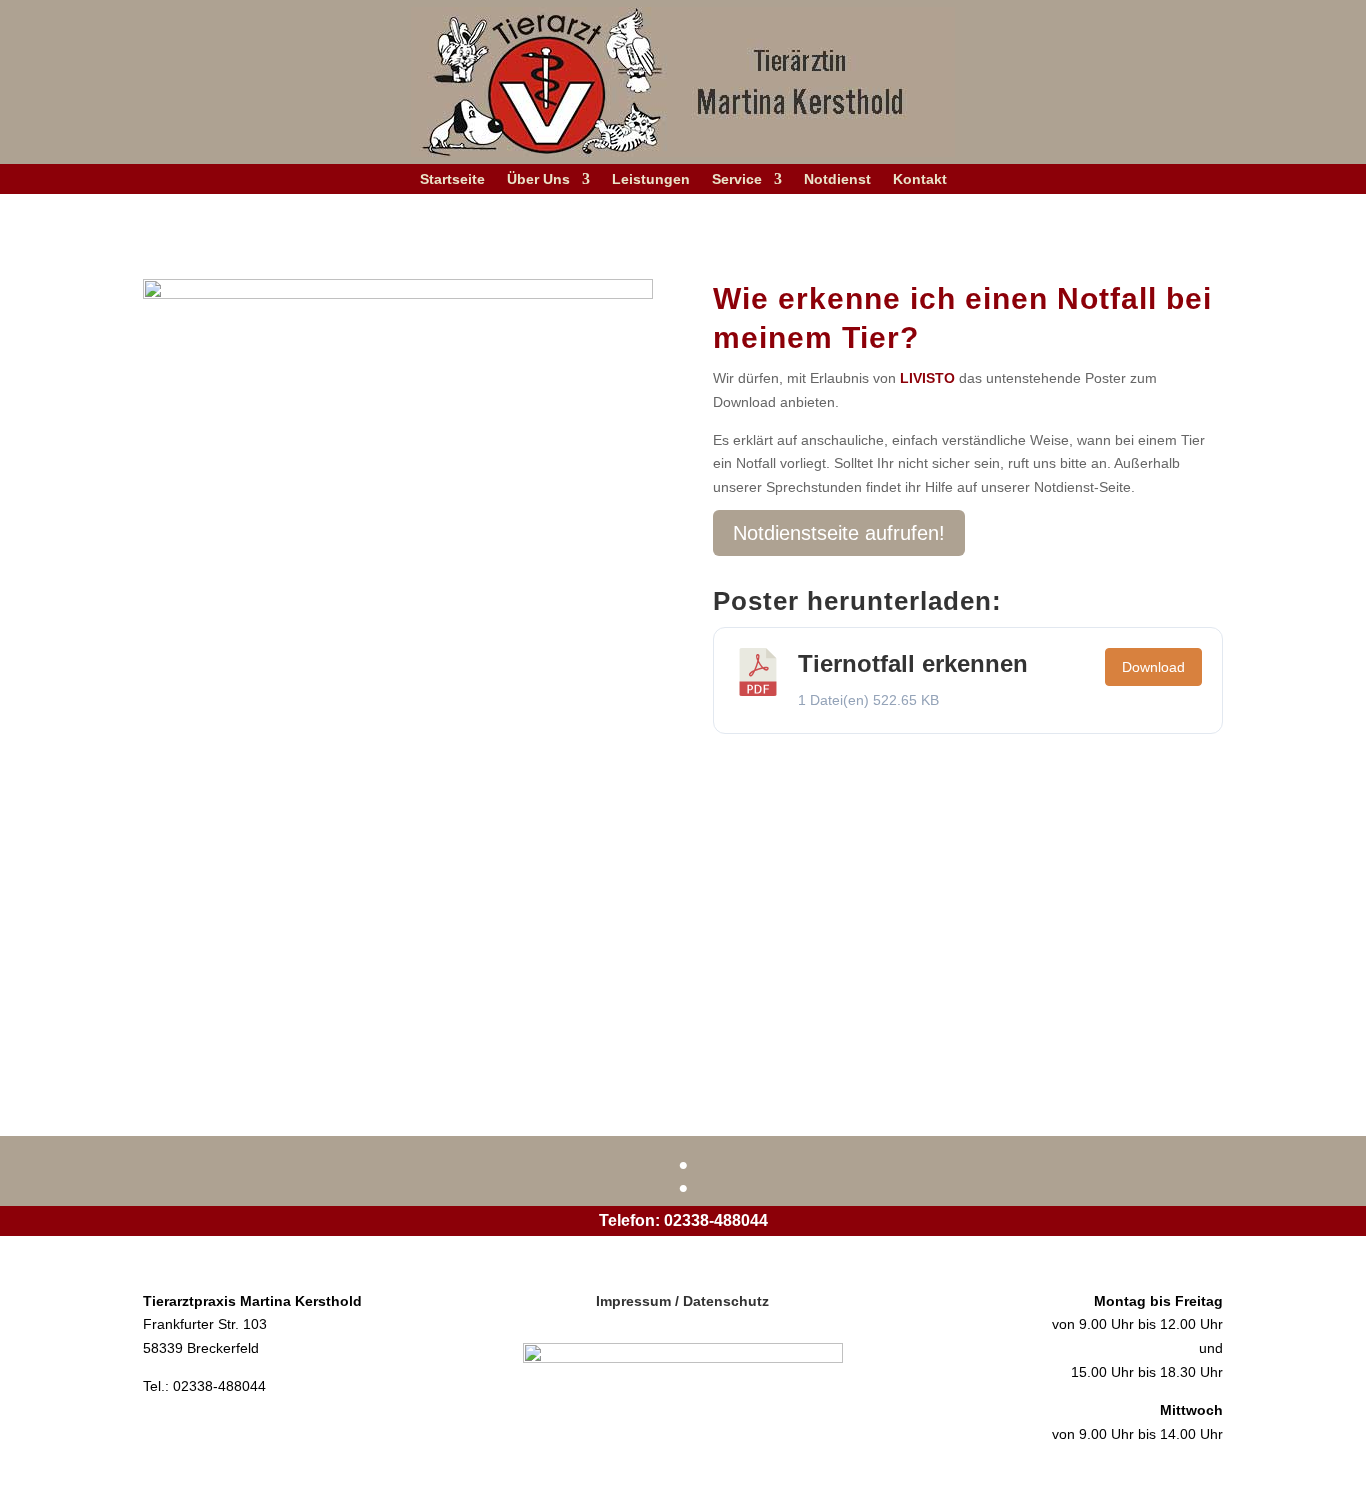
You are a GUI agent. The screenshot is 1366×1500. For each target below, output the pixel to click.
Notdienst (837, 179)
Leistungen (651, 179)
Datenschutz (726, 1301)
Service (737, 179)
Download (1153, 667)
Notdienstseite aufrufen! (839, 533)
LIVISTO (927, 378)
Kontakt (920, 179)
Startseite (452, 179)
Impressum (633, 1301)
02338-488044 (716, 1220)
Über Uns (538, 179)
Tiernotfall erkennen (913, 663)
